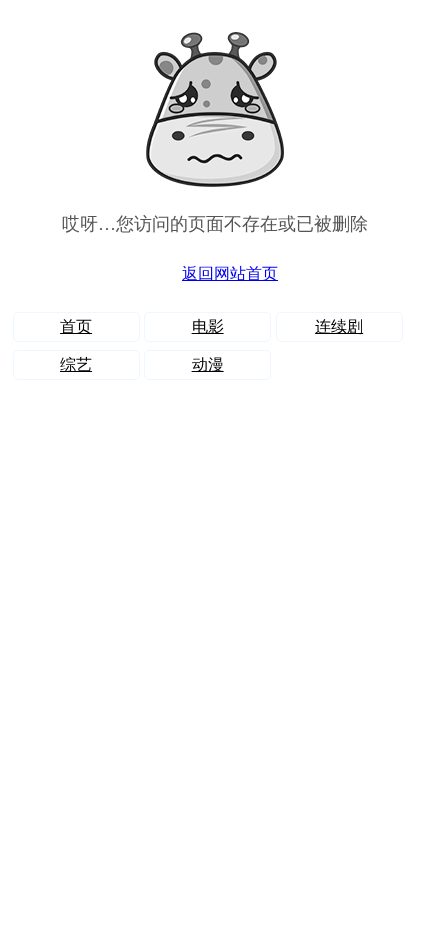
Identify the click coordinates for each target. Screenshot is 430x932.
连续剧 (339, 326)
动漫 (208, 364)
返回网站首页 (230, 273)
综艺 (76, 364)
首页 (76, 326)
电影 (208, 326)
